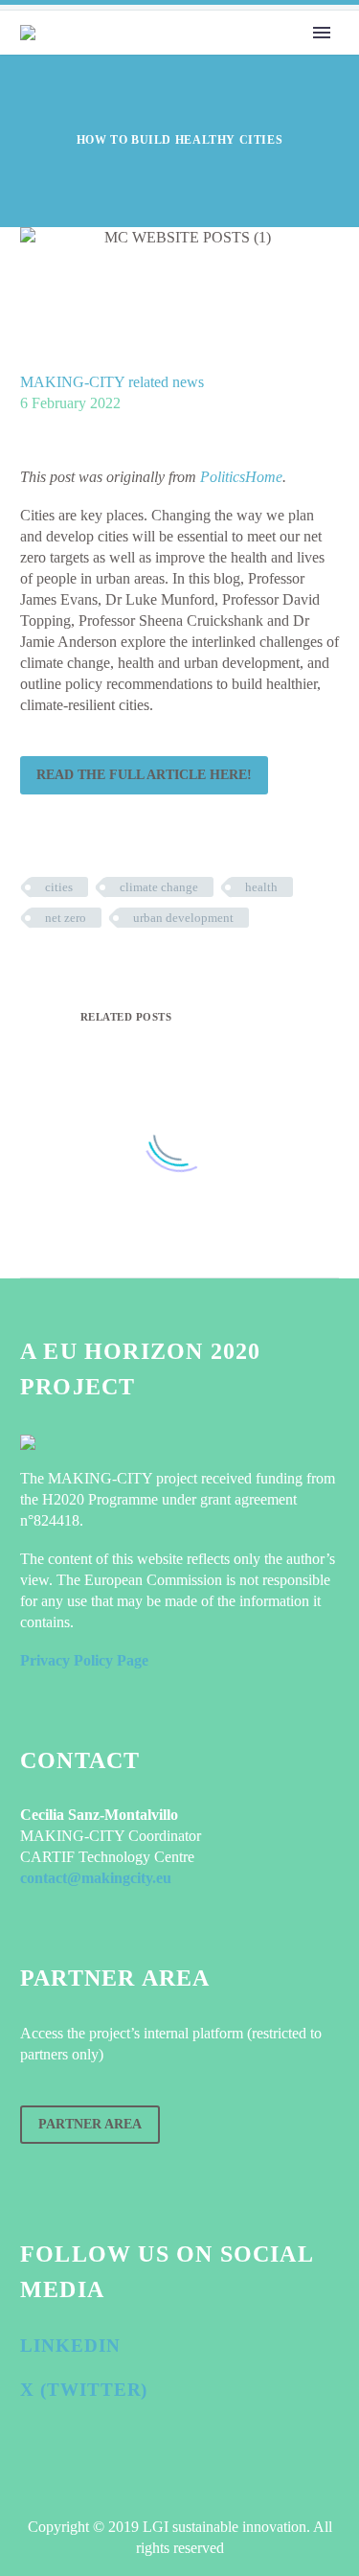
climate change (159, 887)
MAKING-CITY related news (112, 382)
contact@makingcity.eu (96, 1878)
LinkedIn (70, 2346)
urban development (183, 918)
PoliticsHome (241, 477)
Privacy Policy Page (84, 1660)
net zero (66, 918)
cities (59, 887)
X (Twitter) (84, 2390)
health (261, 887)
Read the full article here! (144, 775)
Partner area (90, 2124)
